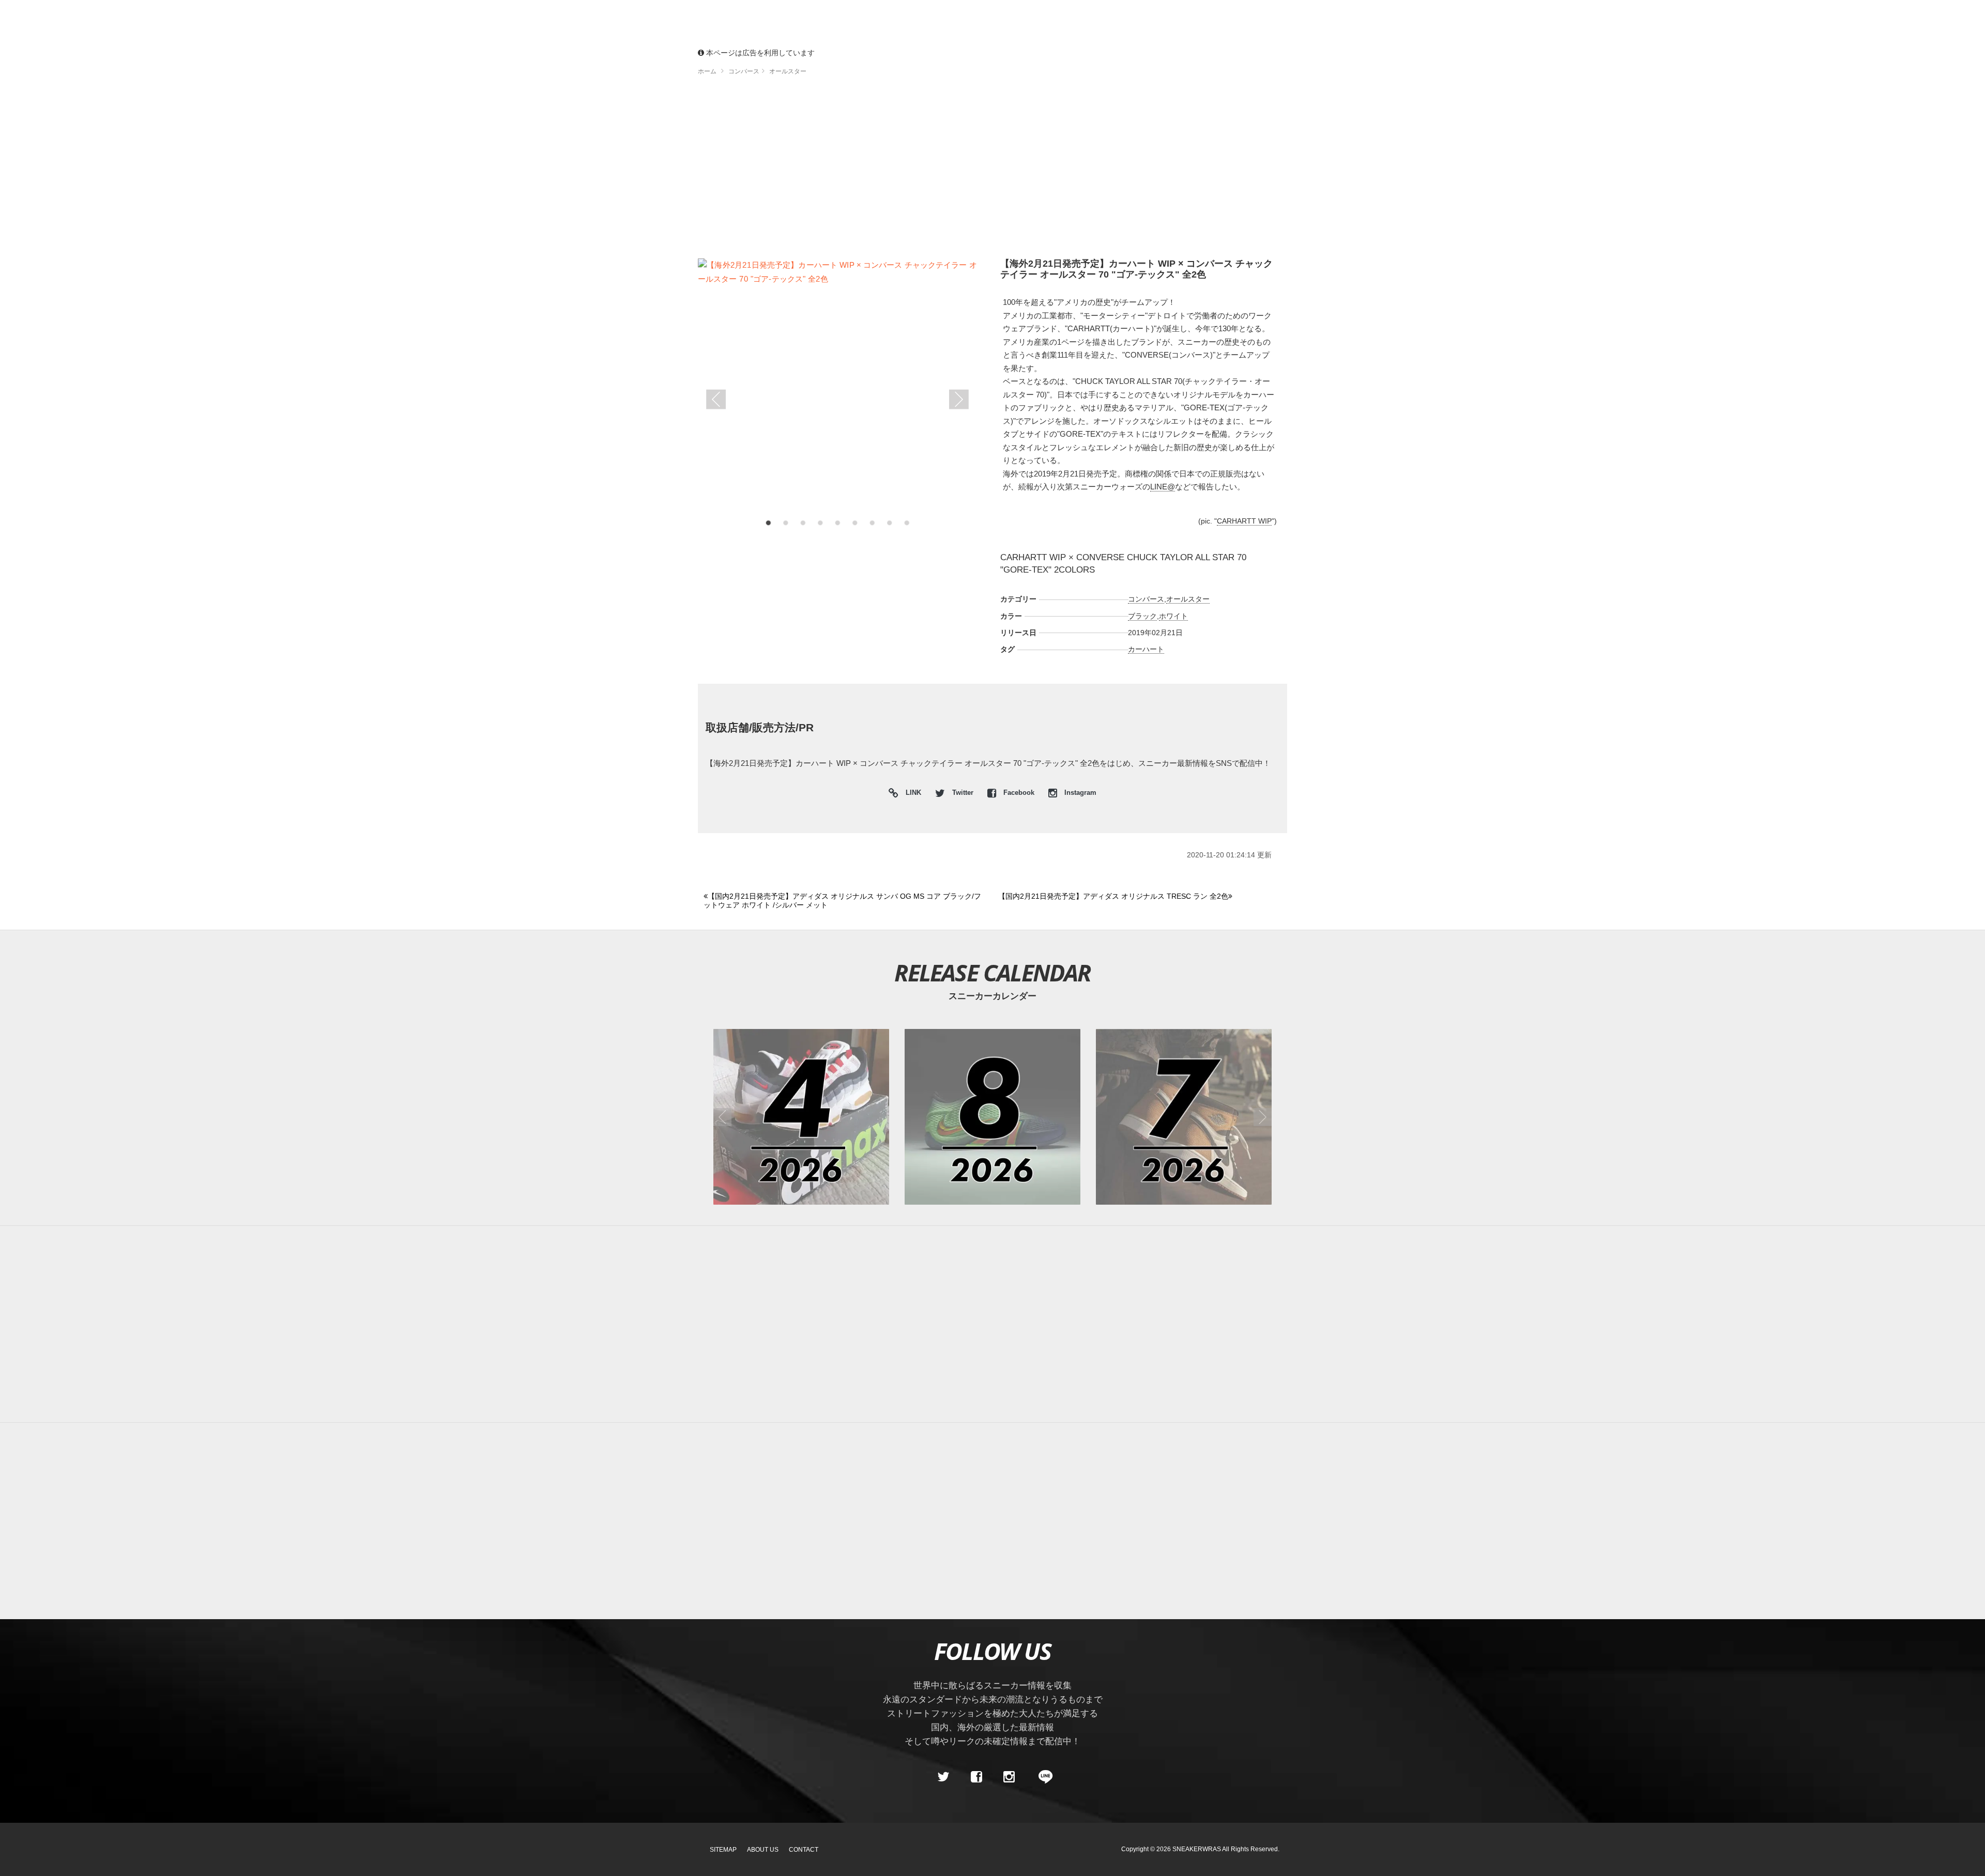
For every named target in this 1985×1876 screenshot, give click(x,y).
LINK (911, 794)
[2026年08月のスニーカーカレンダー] (993, 1117)
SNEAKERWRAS (1197, 1849)
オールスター (1188, 599)
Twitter (963, 793)
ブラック (1142, 616)
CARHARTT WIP (1244, 521)
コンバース (1146, 599)
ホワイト (1173, 616)
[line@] (1042, 1777)
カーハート (1146, 649)
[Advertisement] (1008, 171)
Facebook (1019, 793)
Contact (804, 1850)
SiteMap (723, 1850)
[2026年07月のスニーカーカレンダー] (1184, 1117)
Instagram (1079, 793)
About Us (763, 1850)
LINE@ (1163, 487)
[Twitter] (943, 1777)
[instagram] (1009, 1777)
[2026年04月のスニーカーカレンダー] (801, 1117)
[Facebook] (976, 1777)
